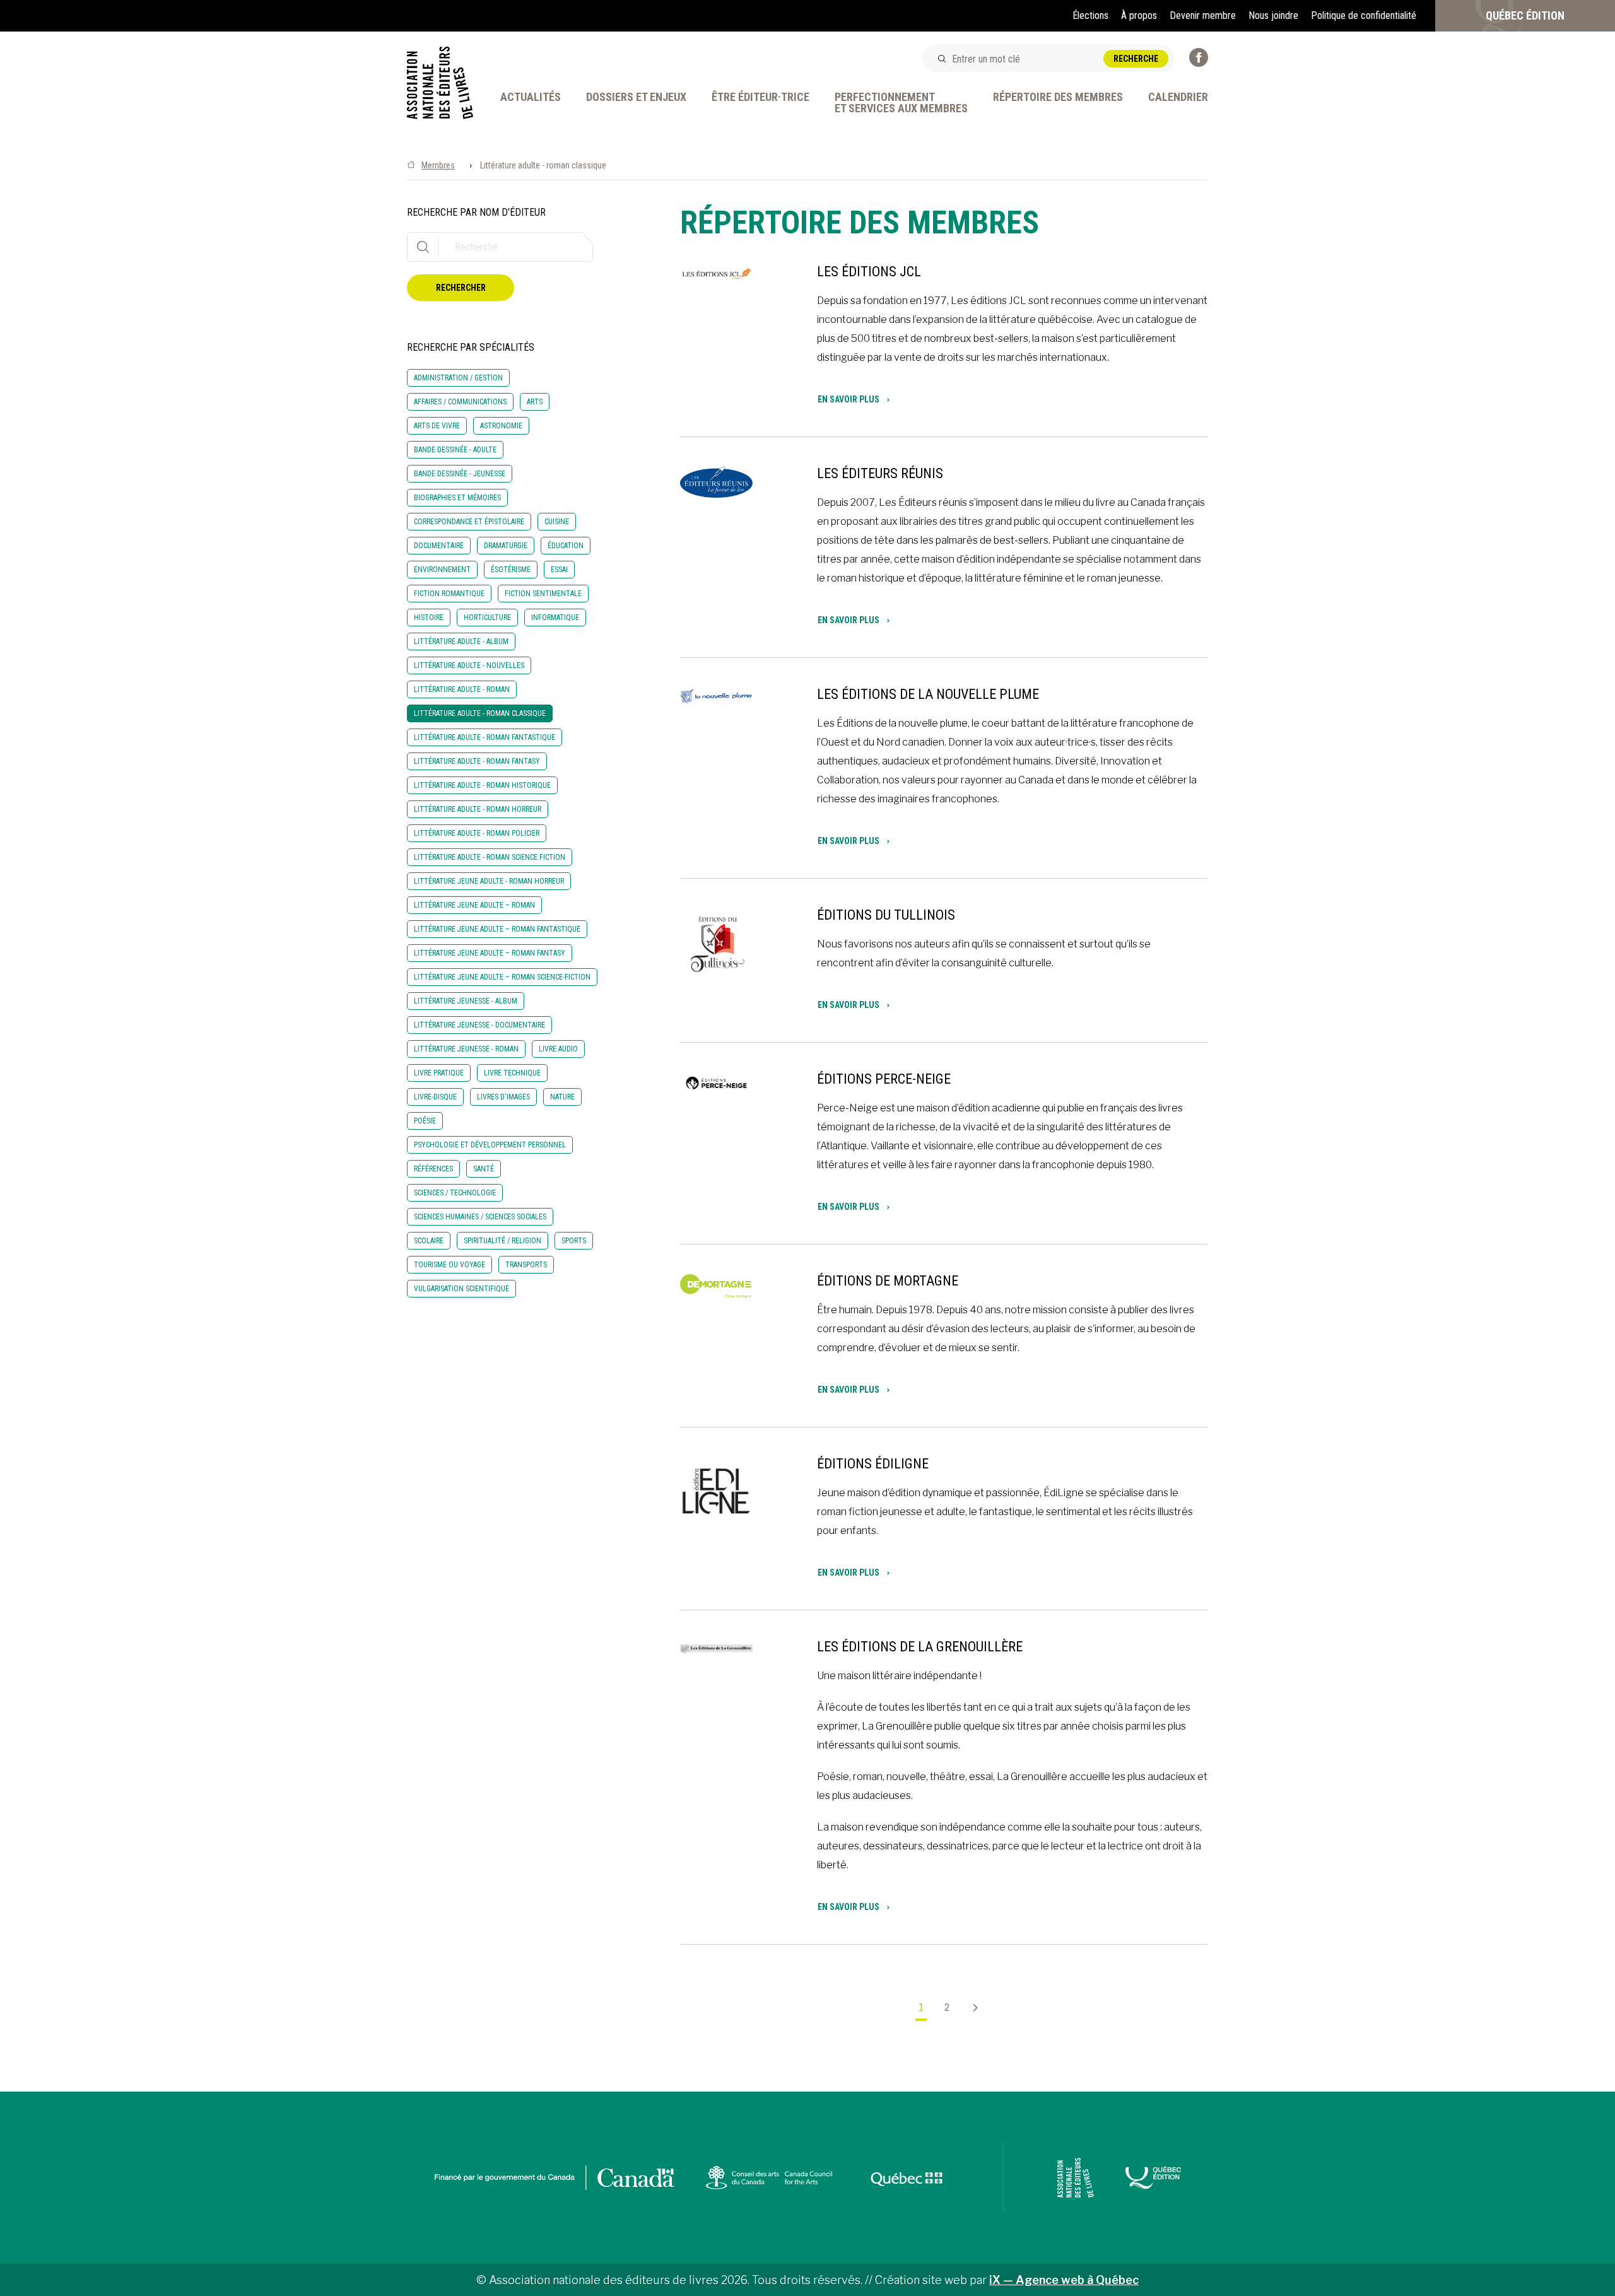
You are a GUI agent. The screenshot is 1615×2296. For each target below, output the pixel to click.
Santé (484, 1169)
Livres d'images (503, 1097)
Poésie (425, 1121)
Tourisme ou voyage (449, 1265)
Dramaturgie (506, 546)
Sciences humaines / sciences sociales (480, 1217)
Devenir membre (1203, 15)
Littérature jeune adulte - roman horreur (489, 881)
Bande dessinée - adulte (455, 450)
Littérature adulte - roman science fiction (490, 857)
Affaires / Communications (460, 402)
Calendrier (1178, 97)
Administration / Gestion (458, 378)
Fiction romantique (449, 594)
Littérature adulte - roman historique (482, 785)
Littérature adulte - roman (462, 689)
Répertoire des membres (1058, 97)
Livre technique (512, 1073)
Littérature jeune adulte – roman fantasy (490, 953)
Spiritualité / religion (502, 1241)
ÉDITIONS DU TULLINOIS (886, 915)
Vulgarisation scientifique (461, 1289)
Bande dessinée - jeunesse (460, 474)
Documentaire (439, 546)
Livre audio (558, 1049)
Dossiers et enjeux (636, 97)
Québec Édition (1525, 15)
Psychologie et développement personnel (490, 1145)
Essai (559, 570)
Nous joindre (1273, 15)
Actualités (531, 97)
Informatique (555, 618)
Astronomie (501, 426)
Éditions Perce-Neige (884, 1079)
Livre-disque (435, 1097)
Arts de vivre (437, 426)
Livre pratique (439, 1073)
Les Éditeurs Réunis (880, 473)
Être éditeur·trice (761, 97)
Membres (438, 165)
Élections (1090, 15)
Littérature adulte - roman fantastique (484, 737)
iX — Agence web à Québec (1064, 2280)
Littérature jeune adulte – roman (474, 905)
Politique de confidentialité (1364, 15)
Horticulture (487, 618)
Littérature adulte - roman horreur (478, 809)
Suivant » (970, 2008)
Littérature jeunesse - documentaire (479, 1025)
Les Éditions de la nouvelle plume (928, 694)
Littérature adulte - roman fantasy (477, 761)
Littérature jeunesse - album (466, 1001)
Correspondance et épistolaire (469, 522)
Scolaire (429, 1241)
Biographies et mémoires (457, 498)
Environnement (442, 570)
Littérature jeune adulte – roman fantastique (497, 929)
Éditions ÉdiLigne (873, 1464)
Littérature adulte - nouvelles (469, 665)
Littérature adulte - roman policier (477, 833)
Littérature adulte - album (461, 641)
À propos (1139, 15)
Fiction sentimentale (543, 594)
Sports (574, 1241)
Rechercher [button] (461, 288)
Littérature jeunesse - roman (466, 1049)
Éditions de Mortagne (888, 1281)
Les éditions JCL (869, 272)
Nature (562, 1097)
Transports (526, 1265)
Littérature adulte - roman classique (480, 713)
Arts (535, 402)
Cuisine (557, 522)
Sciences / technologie (455, 1193)
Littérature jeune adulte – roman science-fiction (502, 977)
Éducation (566, 546)
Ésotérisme (511, 570)
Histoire (429, 618)
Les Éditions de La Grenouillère (920, 1647)
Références (433, 1169)
